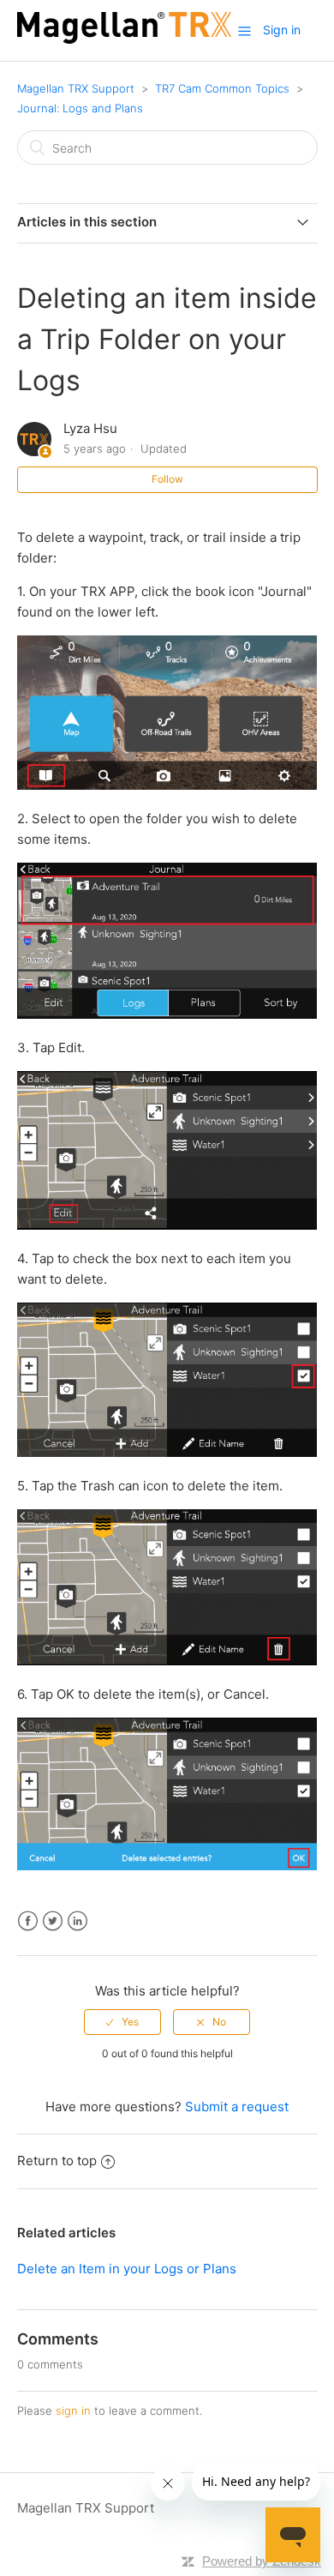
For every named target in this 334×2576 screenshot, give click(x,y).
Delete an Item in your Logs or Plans (127, 2269)
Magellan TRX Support (76, 88)
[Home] (125, 39)
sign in (73, 2410)
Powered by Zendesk (262, 2561)
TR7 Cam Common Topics (222, 88)
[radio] (122, 2022)
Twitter (53, 1921)
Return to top (57, 2161)
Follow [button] (167, 479)
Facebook (28, 1921)
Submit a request (237, 2107)
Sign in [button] (282, 30)
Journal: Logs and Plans (80, 108)
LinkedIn (78, 1921)
